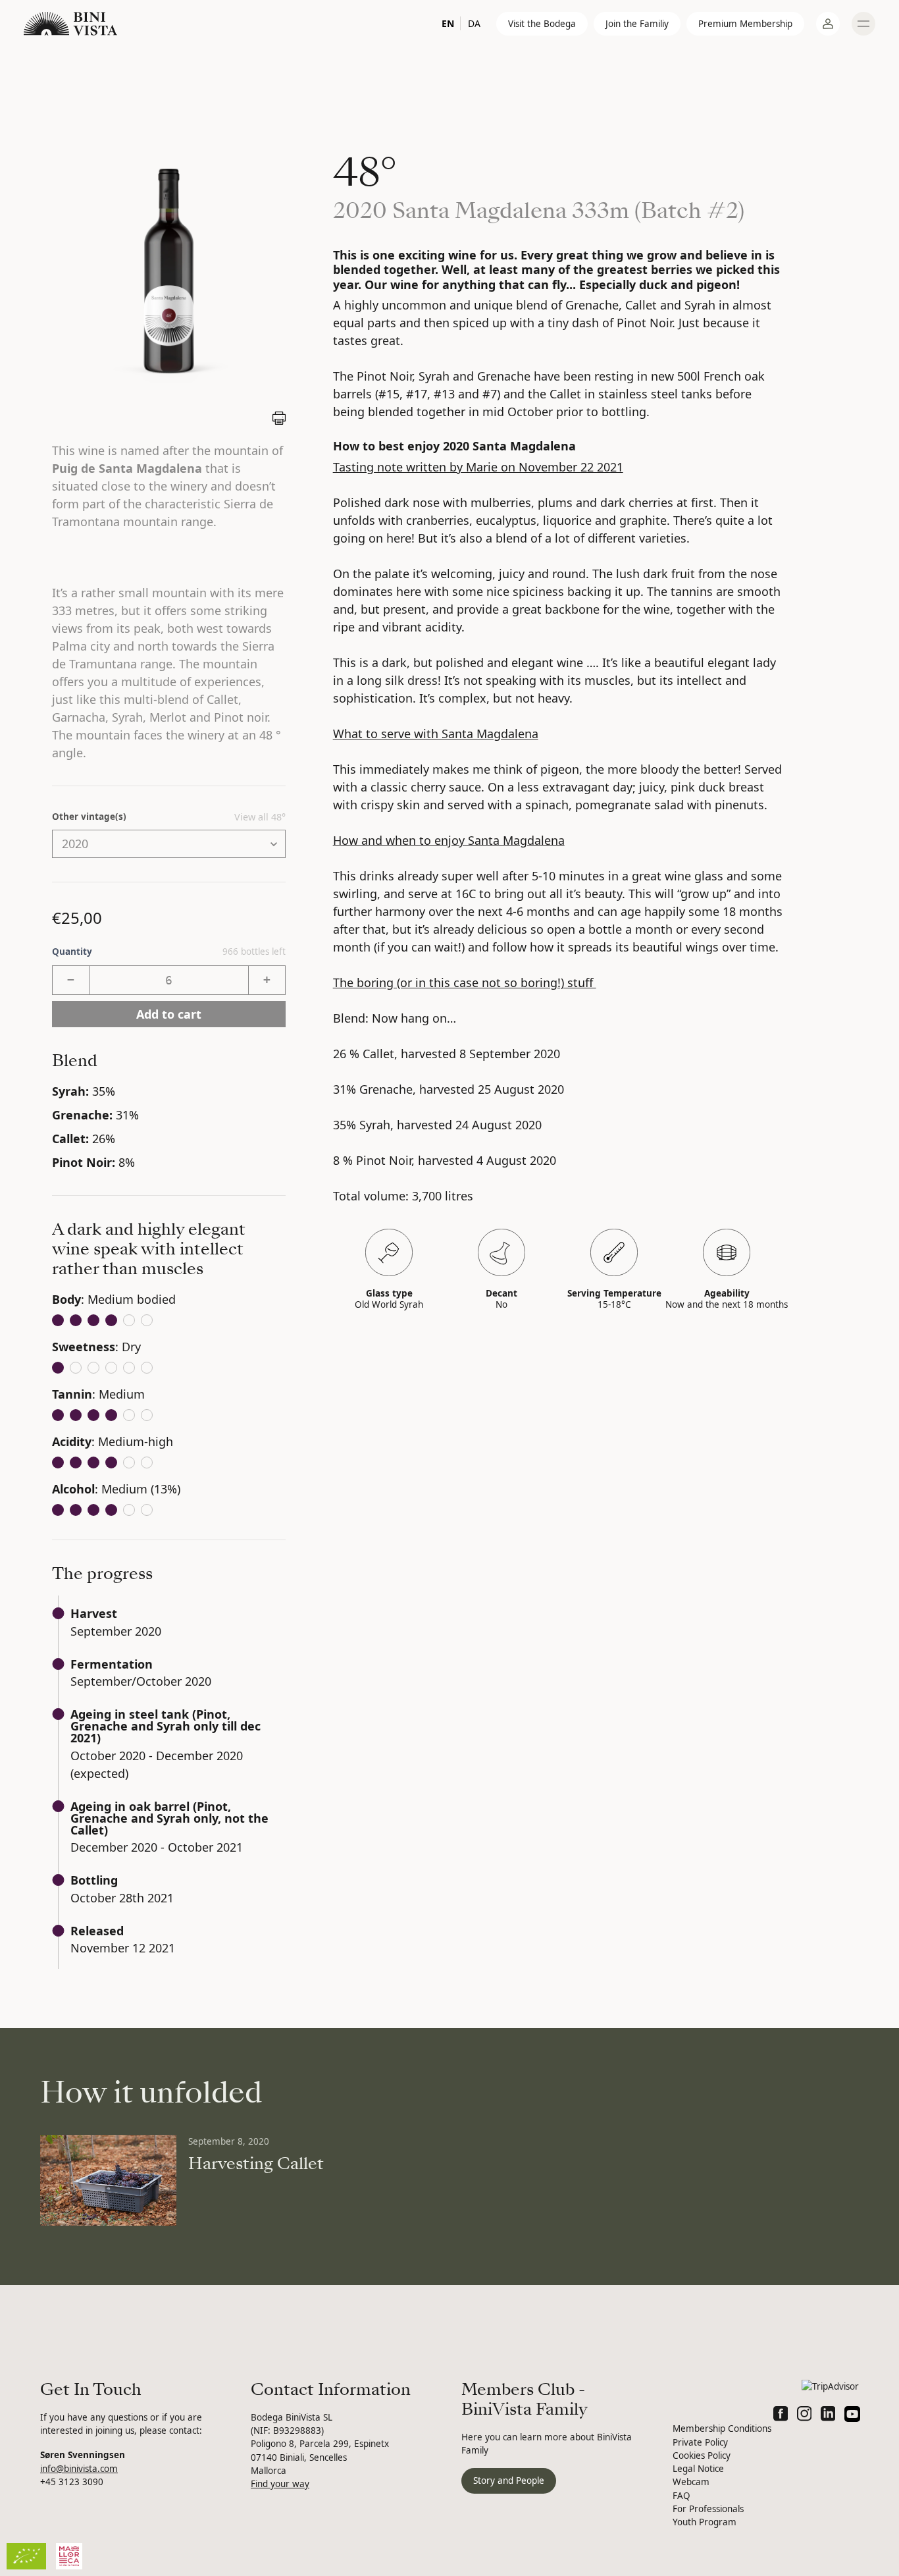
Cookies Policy (702, 2455)
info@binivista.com (79, 2469)
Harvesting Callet (256, 2164)
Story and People (509, 2481)
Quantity (169, 952)
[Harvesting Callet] (108, 2180)
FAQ (681, 2496)
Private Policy (700, 2442)
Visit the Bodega (542, 24)
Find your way (280, 2484)
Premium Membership (745, 24)
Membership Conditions (722, 2428)
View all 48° (260, 817)
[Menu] (863, 24)
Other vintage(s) (89, 817)
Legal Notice (698, 2469)
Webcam (691, 2482)
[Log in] (828, 24)
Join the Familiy (637, 24)
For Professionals (708, 2509)
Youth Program (705, 2522)
